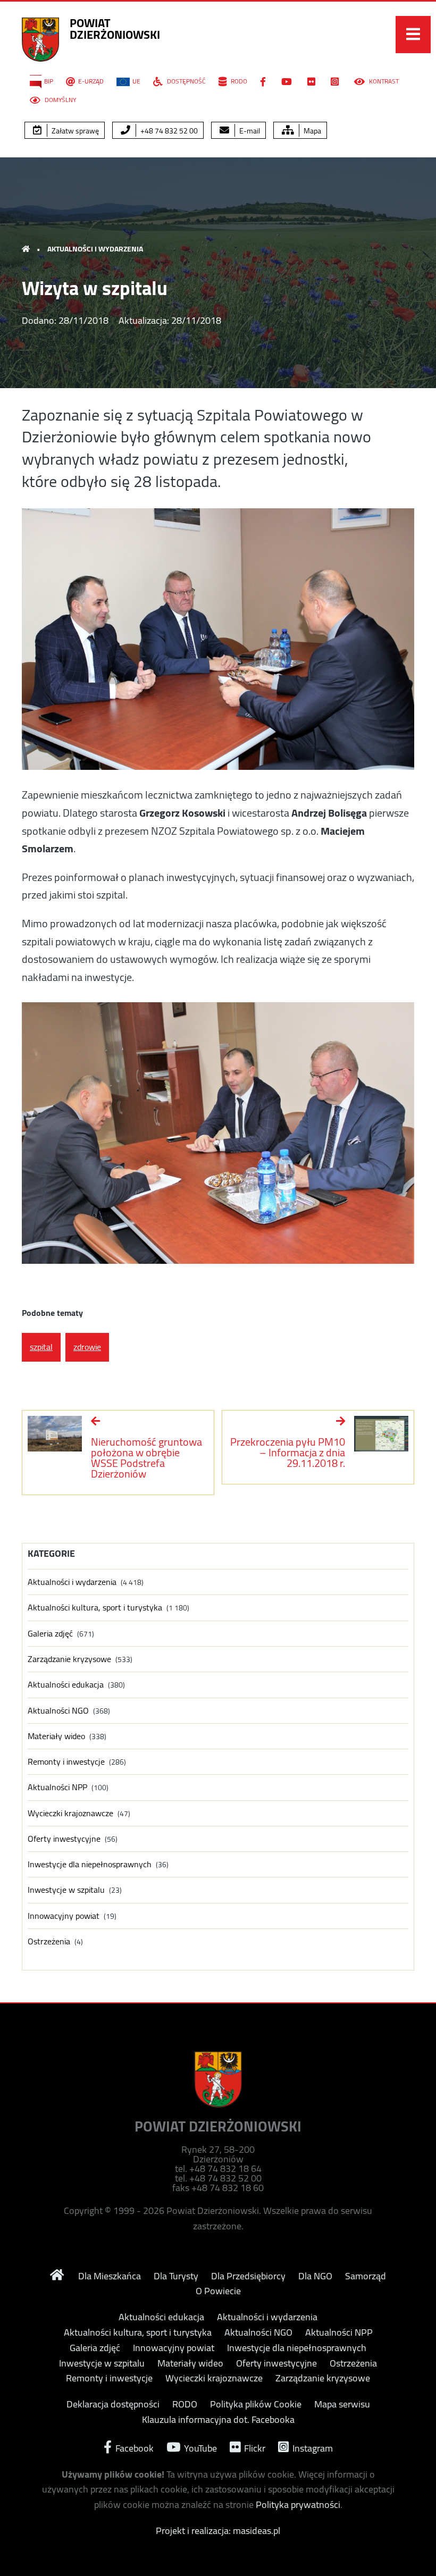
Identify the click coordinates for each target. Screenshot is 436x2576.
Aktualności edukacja (66, 1685)
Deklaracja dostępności (113, 2404)
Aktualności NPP (57, 1787)
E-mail (249, 131)
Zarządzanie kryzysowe (69, 1659)
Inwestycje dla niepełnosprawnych (90, 1864)
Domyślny (60, 100)
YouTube (199, 2447)
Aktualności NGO (58, 1711)
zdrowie (87, 1347)
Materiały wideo (56, 1736)
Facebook (133, 2447)
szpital (41, 1347)
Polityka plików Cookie (256, 2404)
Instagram (312, 2447)
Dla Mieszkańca (110, 2276)
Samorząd (366, 2276)
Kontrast (383, 81)
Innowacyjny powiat (64, 1916)
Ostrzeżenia (49, 1941)
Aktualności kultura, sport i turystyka (95, 1608)
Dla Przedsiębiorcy (248, 2276)
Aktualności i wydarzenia (95, 249)
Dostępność (186, 81)
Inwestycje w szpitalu (66, 1890)
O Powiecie (218, 2291)
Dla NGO (315, 2276)
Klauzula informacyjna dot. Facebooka (218, 2420)
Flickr (254, 2447)
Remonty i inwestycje (66, 1762)
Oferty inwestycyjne (64, 1839)
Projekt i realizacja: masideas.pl (218, 2531)
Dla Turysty (176, 2276)
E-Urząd (91, 81)
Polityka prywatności (298, 2504)
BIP (49, 81)
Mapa (312, 131)
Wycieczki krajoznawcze (70, 1813)
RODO (238, 81)
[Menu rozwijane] (413, 35)
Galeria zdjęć (50, 1634)
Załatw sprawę (74, 131)
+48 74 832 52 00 (168, 131)
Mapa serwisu (342, 2404)
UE (136, 81)
